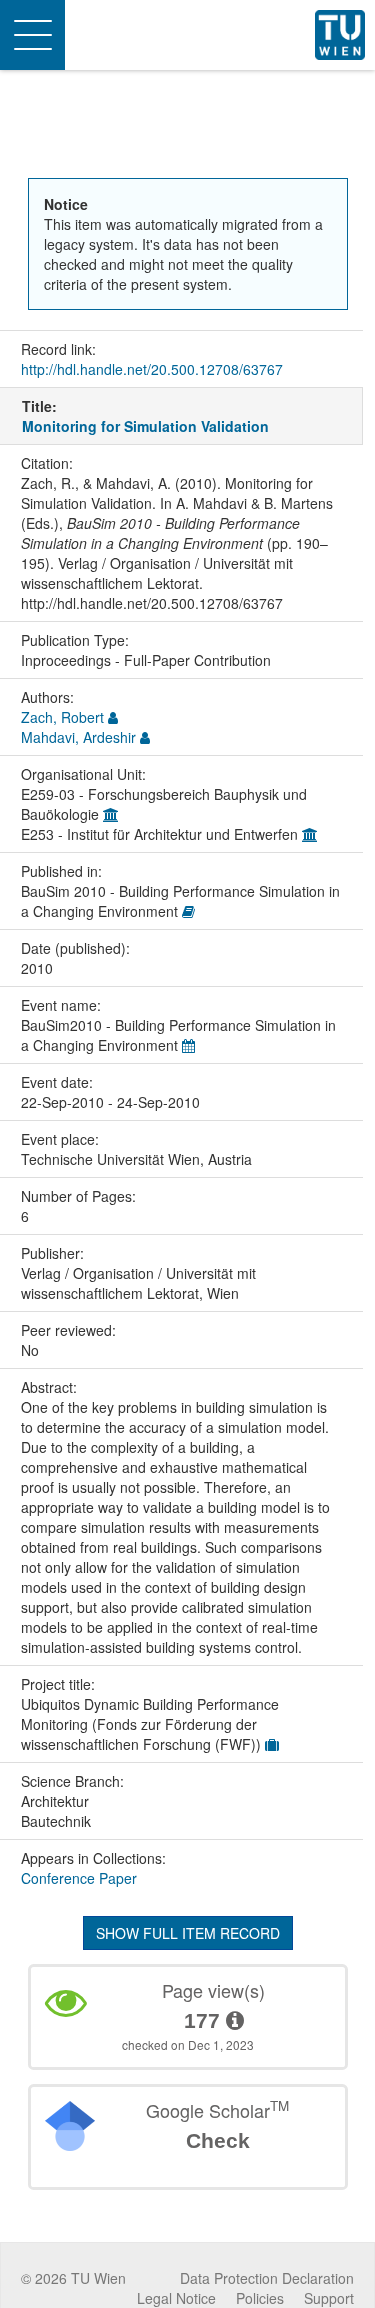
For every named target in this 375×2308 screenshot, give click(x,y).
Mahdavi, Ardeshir (78, 737)
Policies (260, 2298)
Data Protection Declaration (267, 2278)
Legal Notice (176, 2298)
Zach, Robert (62, 717)
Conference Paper (79, 1878)
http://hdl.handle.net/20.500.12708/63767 (152, 369)
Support (329, 2298)
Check (218, 2140)
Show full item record (188, 1933)
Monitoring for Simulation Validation (145, 426)
